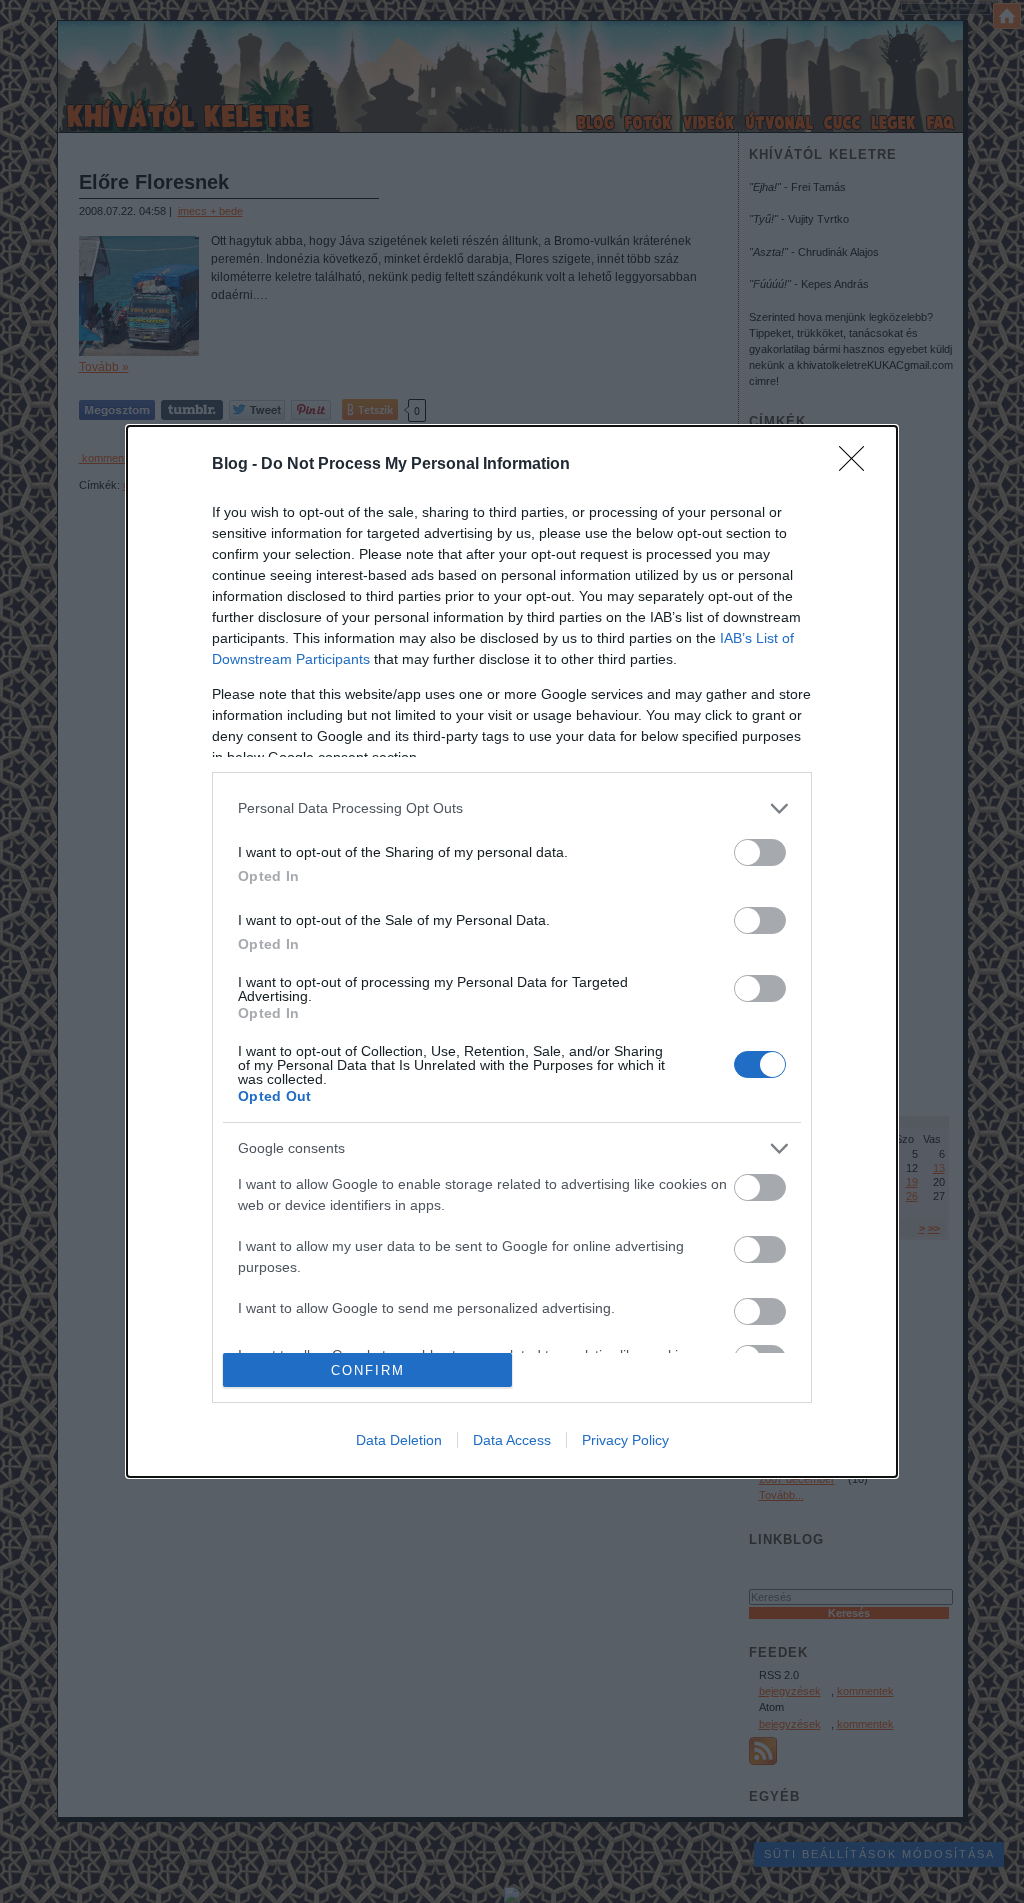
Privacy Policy (625, 1440)
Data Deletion (399, 1440)
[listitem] (512, 808)
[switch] (760, 852)
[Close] (858, 465)
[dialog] (512, 952)
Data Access (512, 1440)
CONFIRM (368, 1370)
